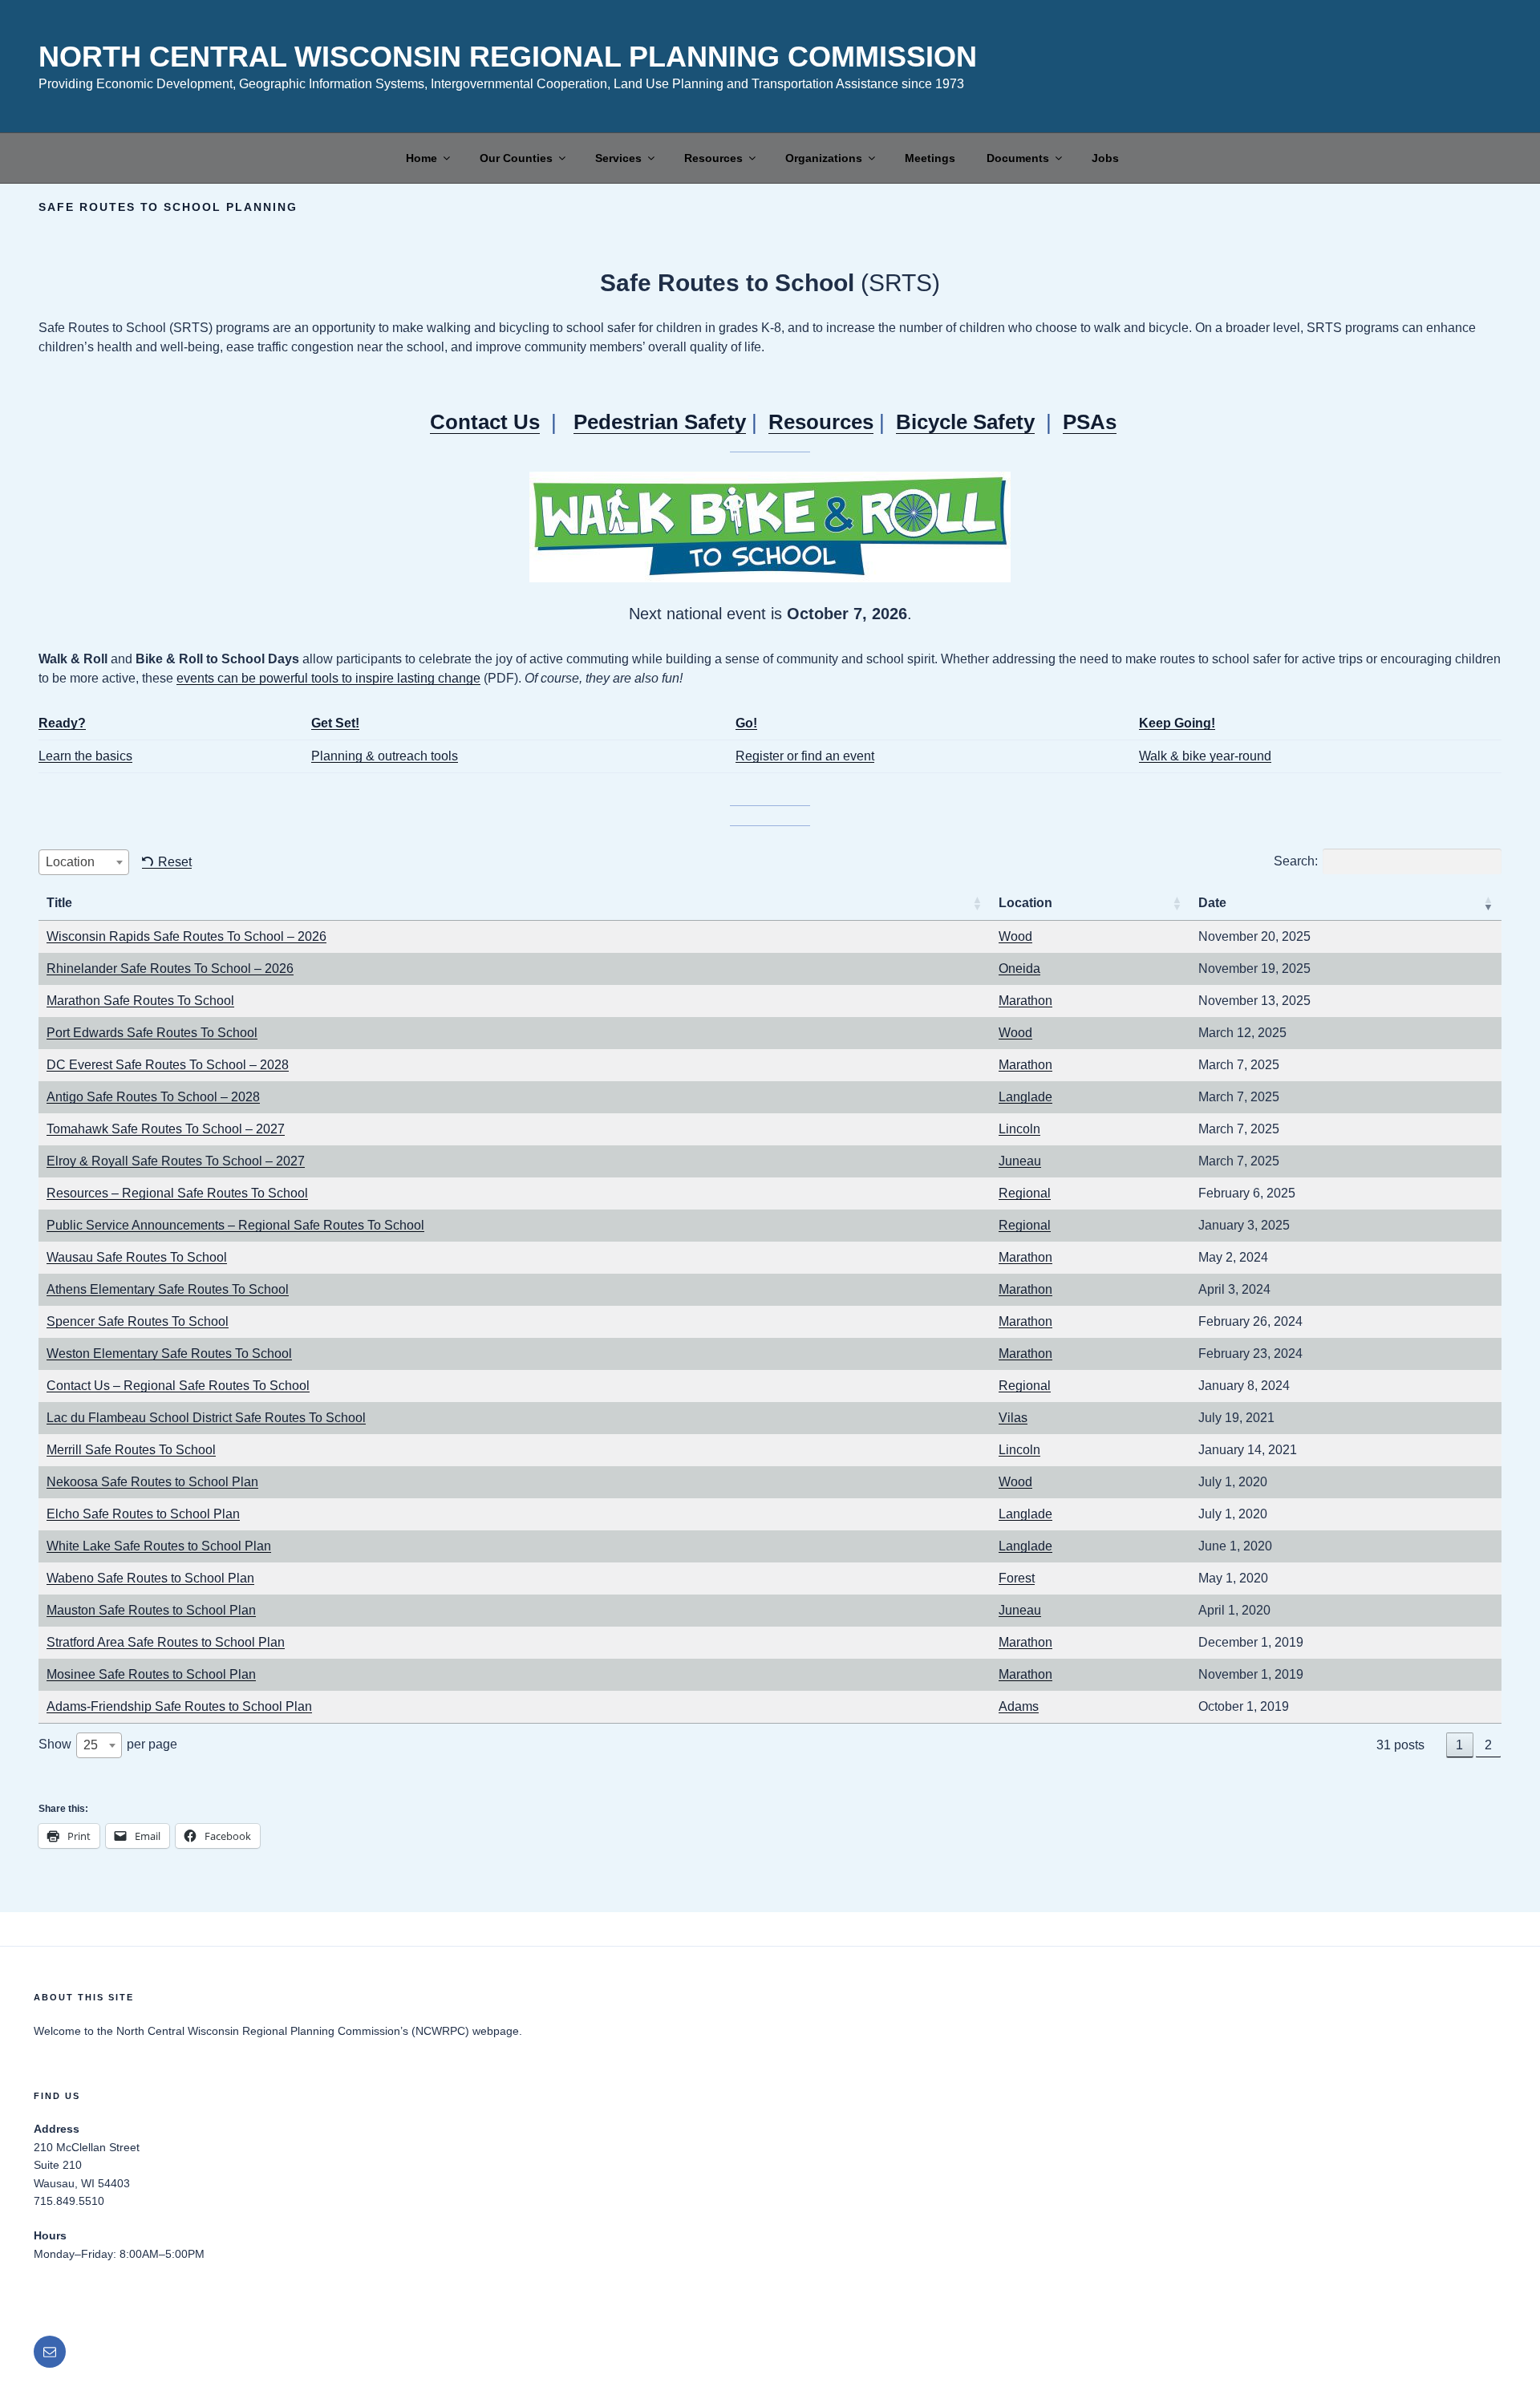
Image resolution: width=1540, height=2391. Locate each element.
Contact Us (485, 422)
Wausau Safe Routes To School (137, 1257)
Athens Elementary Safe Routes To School (168, 1289)
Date (1212, 903)
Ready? (62, 723)
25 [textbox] (91, 1745)
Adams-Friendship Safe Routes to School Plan (179, 1706)
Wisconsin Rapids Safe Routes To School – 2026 (186, 936)
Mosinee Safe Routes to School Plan (151, 1674)
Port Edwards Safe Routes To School (152, 1033)
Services (618, 158)
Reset (175, 862)
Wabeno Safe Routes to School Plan (150, 1578)
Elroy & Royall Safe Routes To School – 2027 (176, 1161)
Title (59, 903)
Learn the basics (85, 756)
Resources (713, 158)
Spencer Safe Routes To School (138, 1321)
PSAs (1090, 422)
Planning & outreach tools (385, 756)
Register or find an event (805, 756)
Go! (746, 723)
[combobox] (84, 862)
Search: (1296, 861)
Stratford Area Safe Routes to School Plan (166, 1642)
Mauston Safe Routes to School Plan (151, 1610)
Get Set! (335, 723)
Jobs (1105, 158)
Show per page (108, 1745)
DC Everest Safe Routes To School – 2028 (168, 1065)
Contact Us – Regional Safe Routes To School (178, 1386)
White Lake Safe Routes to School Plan (159, 1546)
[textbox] (84, 862)
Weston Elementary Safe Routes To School (169, 1354)
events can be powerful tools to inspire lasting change (328, 678)
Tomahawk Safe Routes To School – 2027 (166, 1129)
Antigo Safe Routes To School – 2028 (153, 1097)
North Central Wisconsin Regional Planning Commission (508, 57)
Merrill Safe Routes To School (131, 1450)
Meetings (930, 158)
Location (1025, 903)
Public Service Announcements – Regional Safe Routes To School (235, 1225)
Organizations (824, 158)
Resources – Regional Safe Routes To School (177, 1193)
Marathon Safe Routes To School (140, 1001)
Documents (1018, 158)
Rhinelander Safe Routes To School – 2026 (170, 969)
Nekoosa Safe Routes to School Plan (152, 1482)
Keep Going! (1177, 723)
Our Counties (516, 158)
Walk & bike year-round (1205, 756)
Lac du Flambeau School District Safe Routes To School (206, 1418)
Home (421, 158)
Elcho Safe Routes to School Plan (143, 1514)
